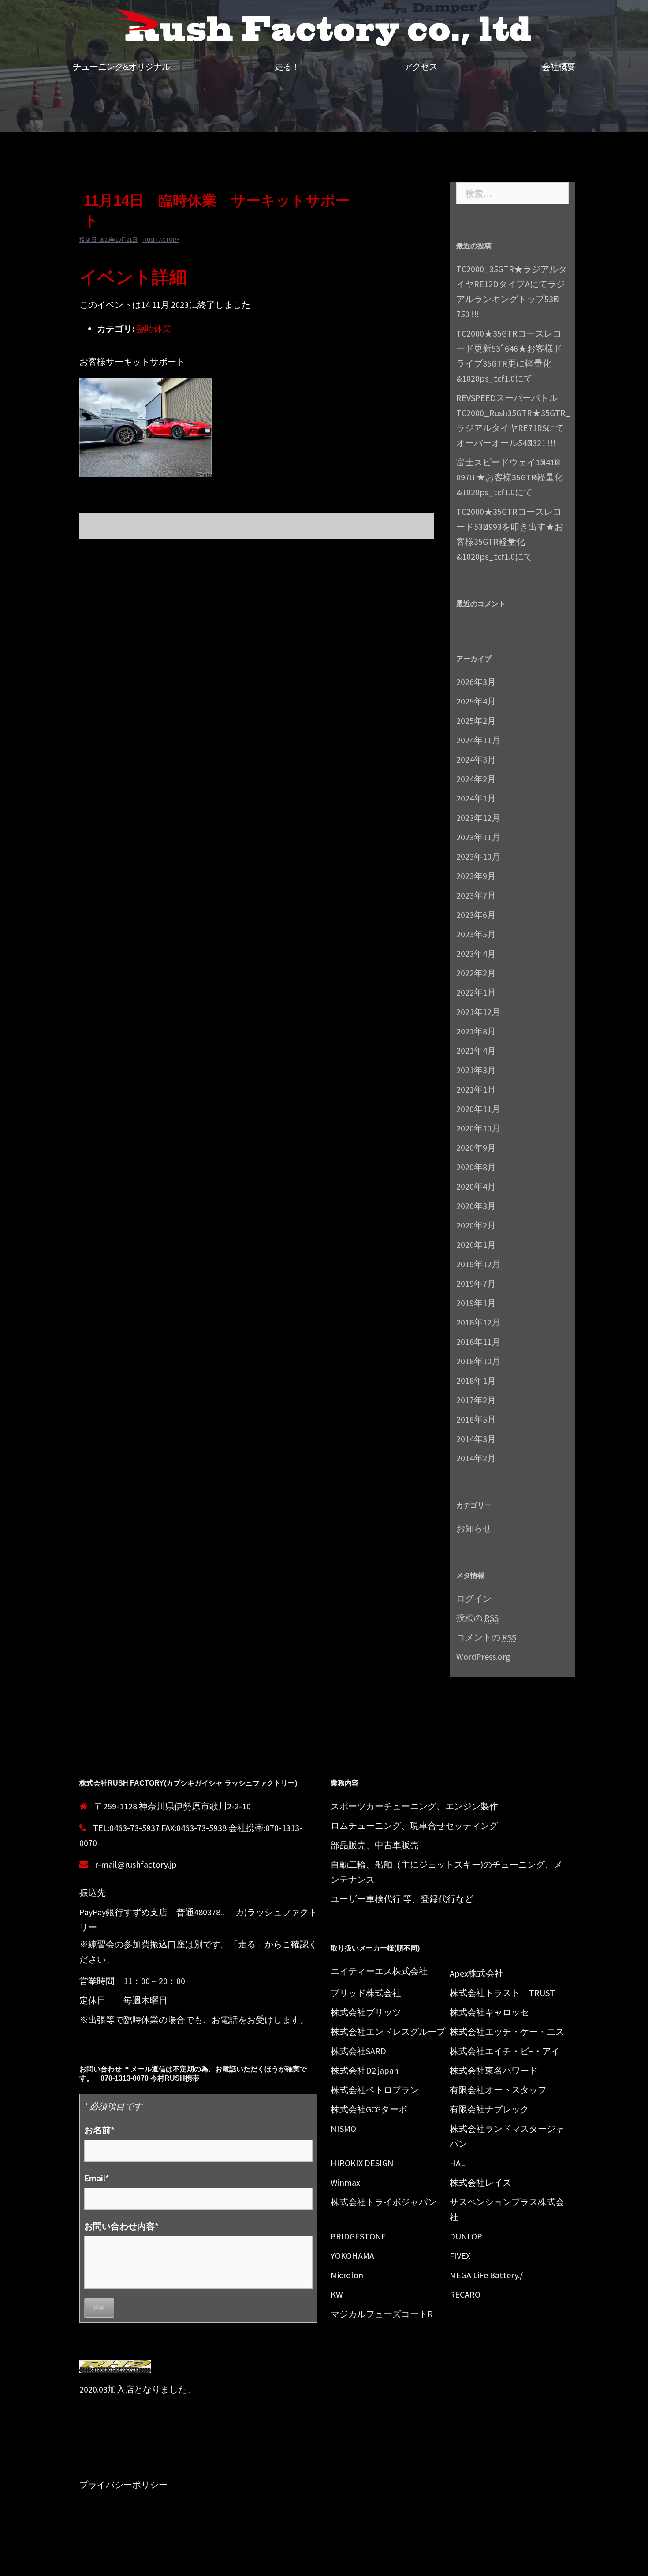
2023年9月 (476, 876)
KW (337, 2294)
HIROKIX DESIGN (362, 2163)
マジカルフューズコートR (382, 2314)
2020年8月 (476, 1167)
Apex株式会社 (477, 1973)
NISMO (343, 2129)
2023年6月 (476, 915)
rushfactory (161, 240)
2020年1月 (476, 1245)
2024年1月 (476, 798)
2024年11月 (478, 740)
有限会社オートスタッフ (498, 2090)
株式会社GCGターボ (369, 2109)
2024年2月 (476, 779)
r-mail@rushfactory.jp (136, 1864)
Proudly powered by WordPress (131, 2562)
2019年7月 (476, 1283)
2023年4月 (476, 953)
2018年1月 (476, 1380)
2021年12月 (478, 1012)
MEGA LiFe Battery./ (486, 2275)
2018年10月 (478, 1361)
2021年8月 (476, 1031)
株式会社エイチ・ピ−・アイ (505, 2051)
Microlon (347, 2275)
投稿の (477, 1618)
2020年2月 (476, 1225)
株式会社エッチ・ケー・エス (507, 2031)
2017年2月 (476, 1400)
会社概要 (559, 67)
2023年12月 (478, 818)
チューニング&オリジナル (121, 67)
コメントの (486, 1637)
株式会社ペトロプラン (375, 2090)
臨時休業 (154, 328)
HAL (457, 2163)
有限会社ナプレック (489, 2109)
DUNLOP (466, 2236)
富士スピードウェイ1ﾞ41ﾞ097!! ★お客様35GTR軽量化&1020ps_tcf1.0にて (510, 477)
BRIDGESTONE (358, 2236)
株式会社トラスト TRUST (502, 1993)
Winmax (345, 2182)
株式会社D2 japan (365, 2070)
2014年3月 (476, 1439)
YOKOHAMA (352, 2256)
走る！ (287, 67)
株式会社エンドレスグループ (388, 2031)
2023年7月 (476, 895)
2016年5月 (476, 1419)
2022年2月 (476, 973)
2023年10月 (478, 856)
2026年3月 (476, 682)
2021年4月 (476, 1050)
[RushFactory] (324, 29)
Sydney (238, 2562)
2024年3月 (476, 759)
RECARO (465, 2294)
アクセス (421, 67)
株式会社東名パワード (494, 2070)
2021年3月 (476, 1070)
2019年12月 (478, 1264)
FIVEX (460, 2256)
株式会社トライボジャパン (384, 2202)
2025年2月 (476, 721)
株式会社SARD (358, 2051)
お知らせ (474, 1528)
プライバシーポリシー (123, 2484)
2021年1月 (476, 1089)
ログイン (474, 1598)
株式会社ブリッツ (366, 2012)
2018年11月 (478, 1342)
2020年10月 (478, 1128)
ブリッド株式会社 (366, 1993)
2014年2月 (476, 1458)
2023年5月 (476, 934)
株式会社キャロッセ (489, 2012)
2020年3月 (476, 1206)
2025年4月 (476, 701)
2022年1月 (476, 992)
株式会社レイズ (480, 2182)
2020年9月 (476, 1148)
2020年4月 (476, 1186)
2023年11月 (478, 837)
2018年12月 (478, 1322)
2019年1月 (476, 1303)
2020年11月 (478, 1109)
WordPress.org (483, 1657)
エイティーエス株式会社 (379, 1971)
